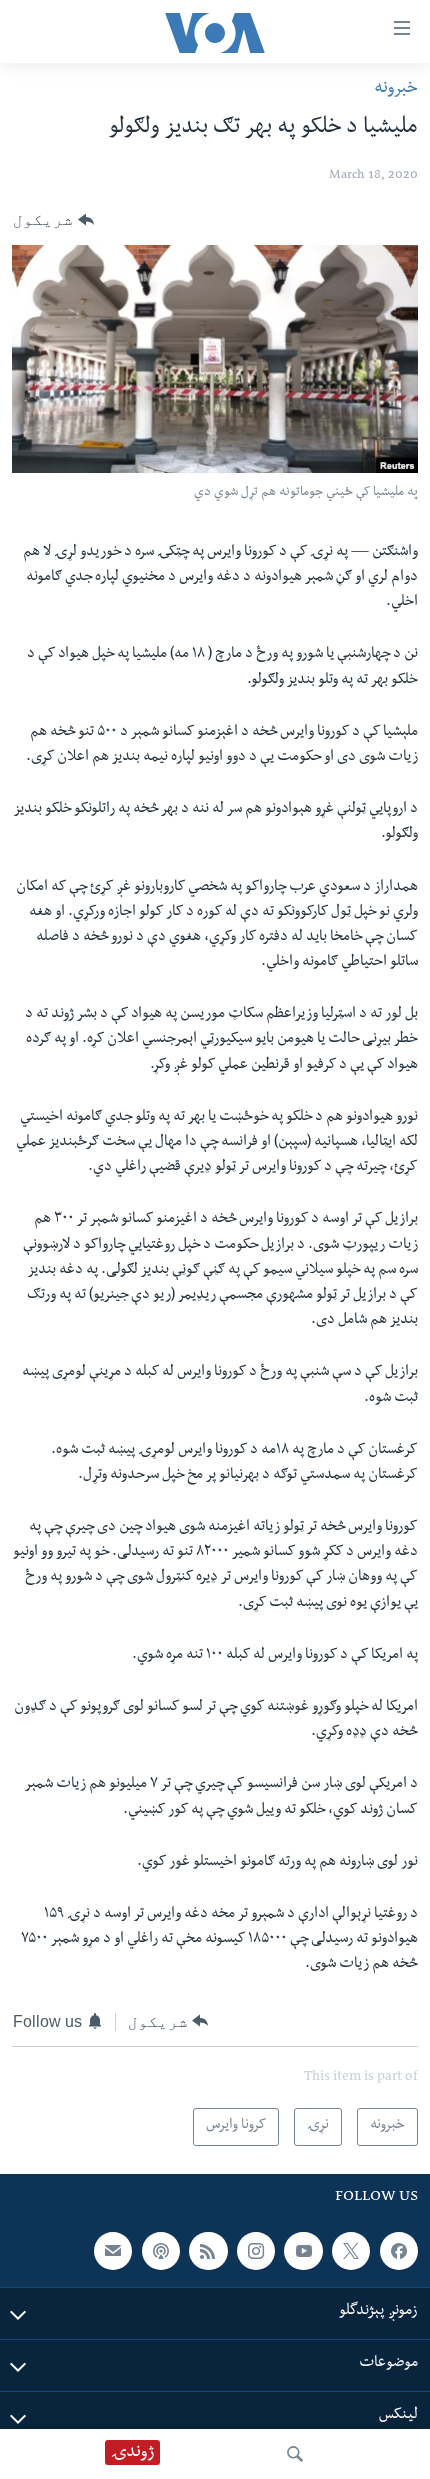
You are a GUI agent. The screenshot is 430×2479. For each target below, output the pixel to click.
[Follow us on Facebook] (399, 2250)
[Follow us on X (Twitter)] (351, 2250)
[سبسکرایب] (113, 2250)
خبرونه (396, 89)
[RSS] (208, 2250)
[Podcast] (161, 2250)
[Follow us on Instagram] (256, 2250)
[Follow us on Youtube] (303, 2250)
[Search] (295, 2454)
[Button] (53, 220)
